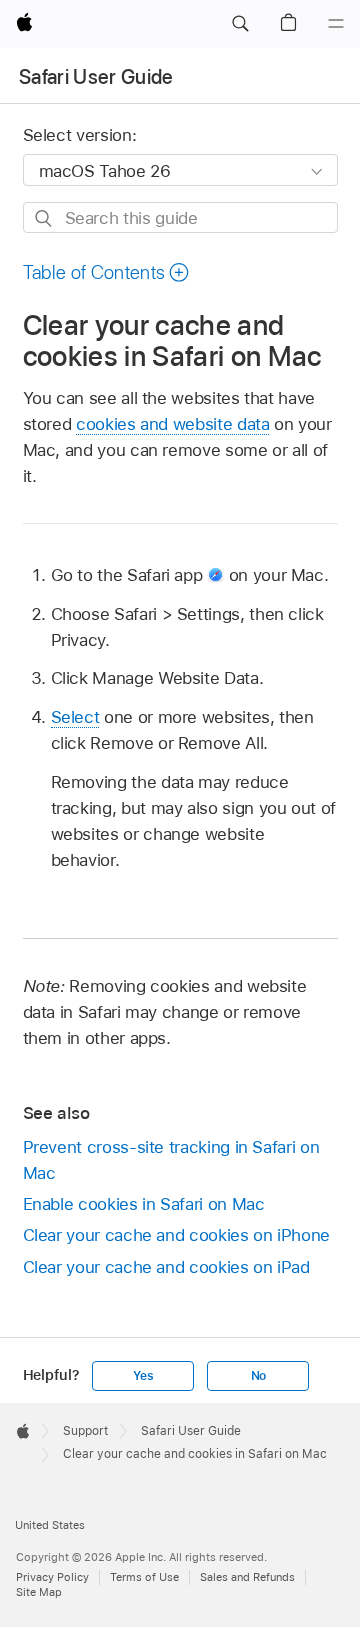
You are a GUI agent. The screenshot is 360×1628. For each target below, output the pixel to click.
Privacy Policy (52, 1577)
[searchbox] (180, 217)
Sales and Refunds (247, 1577)
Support (85, 1431)
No (259, 1376)
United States (50, 1525)
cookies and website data (172, 424)
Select (75, 717)
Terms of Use (144, 1577)
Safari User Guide (96, 77)
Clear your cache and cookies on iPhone (176, 1235)
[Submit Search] (44, 218)
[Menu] (336, 24)
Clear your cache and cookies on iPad (166, 1267)
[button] (240, 24)
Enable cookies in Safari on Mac (144, 1204)
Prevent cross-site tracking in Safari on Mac (171, 1160)
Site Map (39, 1592)
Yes (143, 1376)
